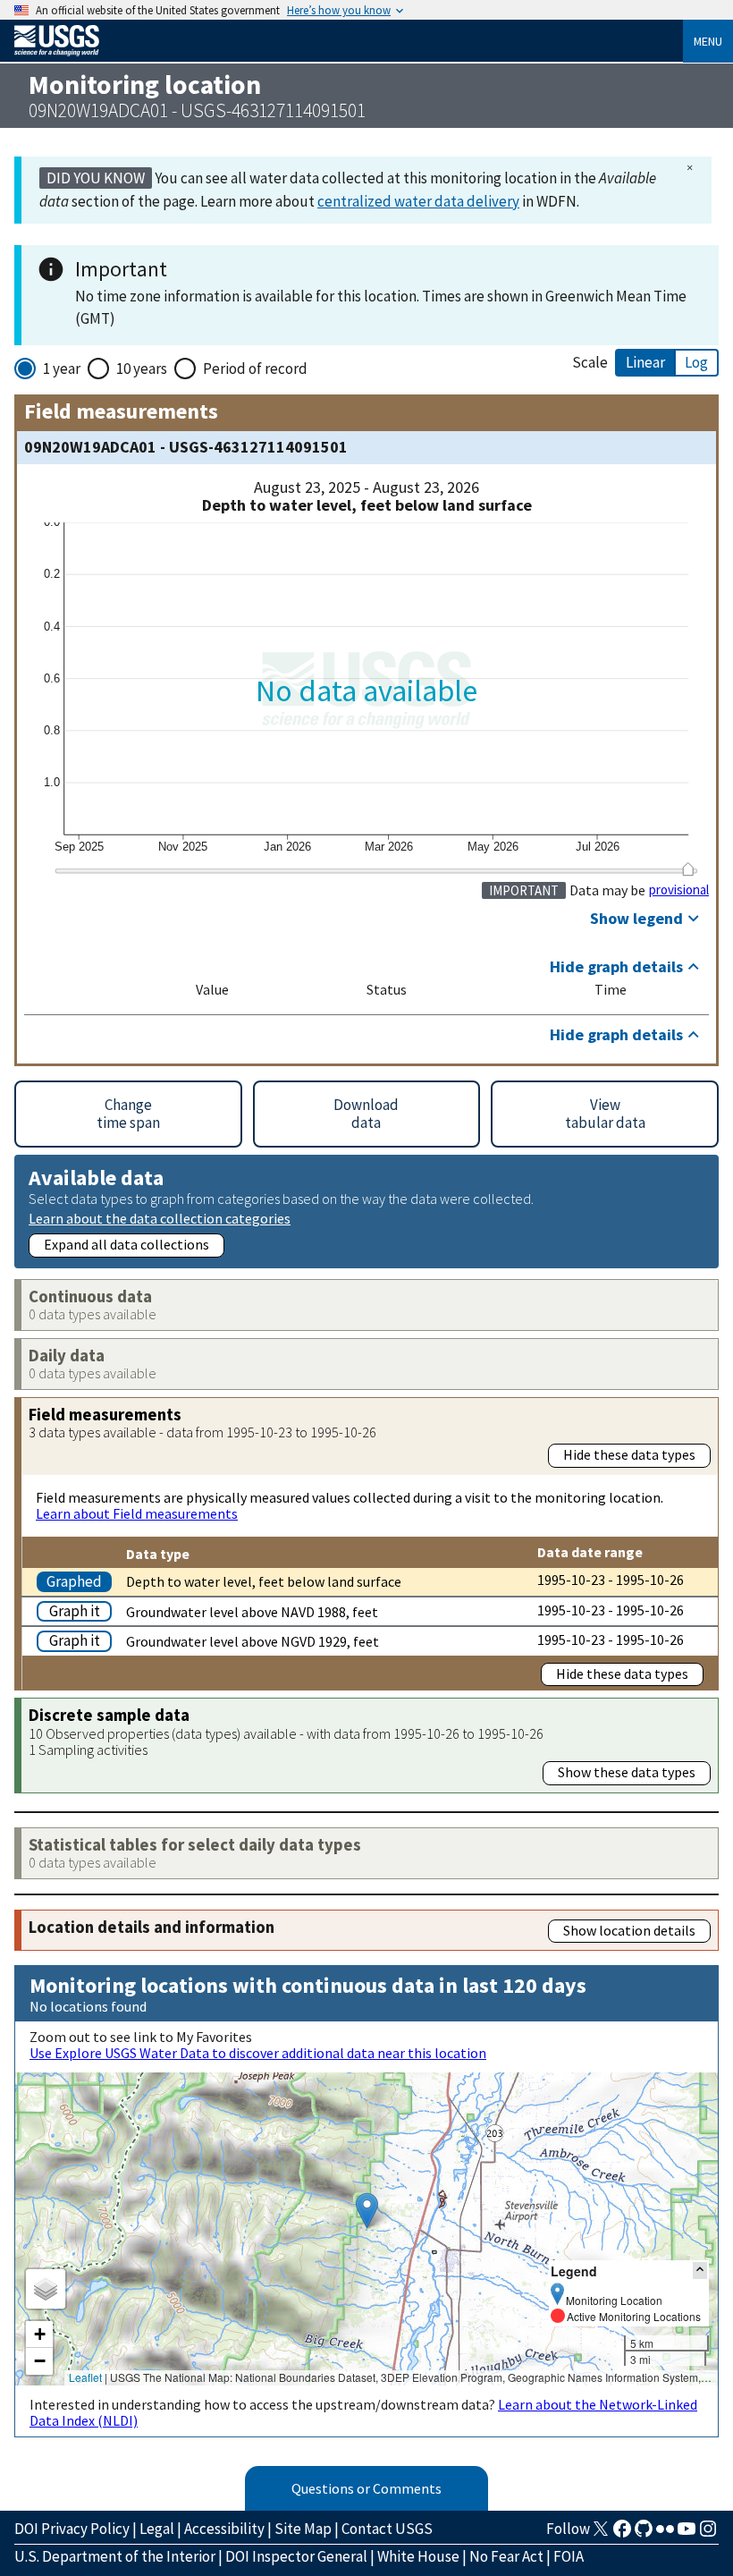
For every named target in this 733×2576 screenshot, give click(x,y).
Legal (157, 2529)
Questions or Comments (366, 2488)
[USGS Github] (644, 2534)
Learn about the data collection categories (160, 1218)
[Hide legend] (700, 2271)
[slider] (688, 869)
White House (418, 2556)
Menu (708, 41)
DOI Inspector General (296, 2556)
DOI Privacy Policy (72, 2529)
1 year (62, 369)
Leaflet (85, 2377)
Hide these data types (629, 1454)
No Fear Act (506, 2556)
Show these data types (627, 1772)
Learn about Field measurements (137, 1513)
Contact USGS (387, 2529)
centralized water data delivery (418, 201)
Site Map (303, 2529)
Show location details (629, 1930)
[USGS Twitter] (601, 2534)
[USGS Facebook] (622, 2534)
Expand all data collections (126, 1244)
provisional (679, 890)
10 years (142, 369)
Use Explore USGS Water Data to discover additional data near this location (258, 2053)
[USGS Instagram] (708, 2534)
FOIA (569, 2556)
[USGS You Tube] (687, 2534)
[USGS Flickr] (665, 2534)
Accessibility (224, 2529)
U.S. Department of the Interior (115, 2556)
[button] (367, 2211)
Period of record (255, 369)
